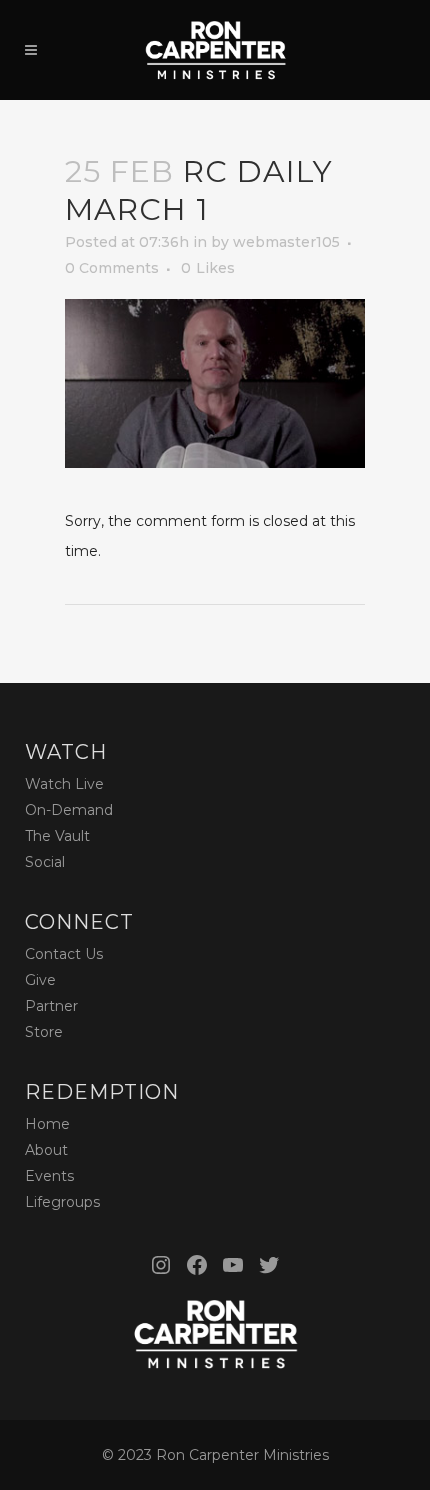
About (46, 1150)
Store (44, 1032)
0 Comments (112, 268)
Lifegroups (62, 1202)
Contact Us (64, 954)
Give (40, 980)
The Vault (57, 836)
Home (47, 1124)
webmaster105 (286, 242)
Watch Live (64, 784)
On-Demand (69, 810)
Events (49, 1176)
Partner (51, 1006)
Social (45, 862)
